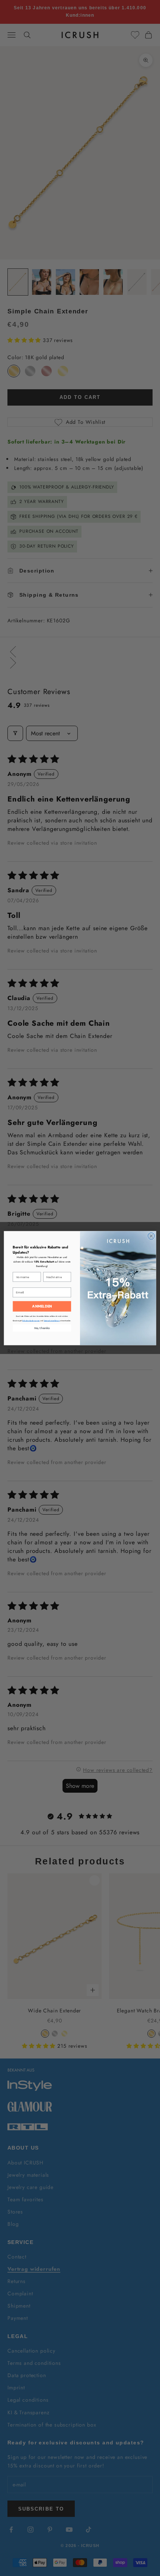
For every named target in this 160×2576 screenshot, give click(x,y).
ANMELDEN (42, 1306)
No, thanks (42, 1328)
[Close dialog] (151, 1236)
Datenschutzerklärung (52, 1321)
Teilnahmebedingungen (31, 1321)
